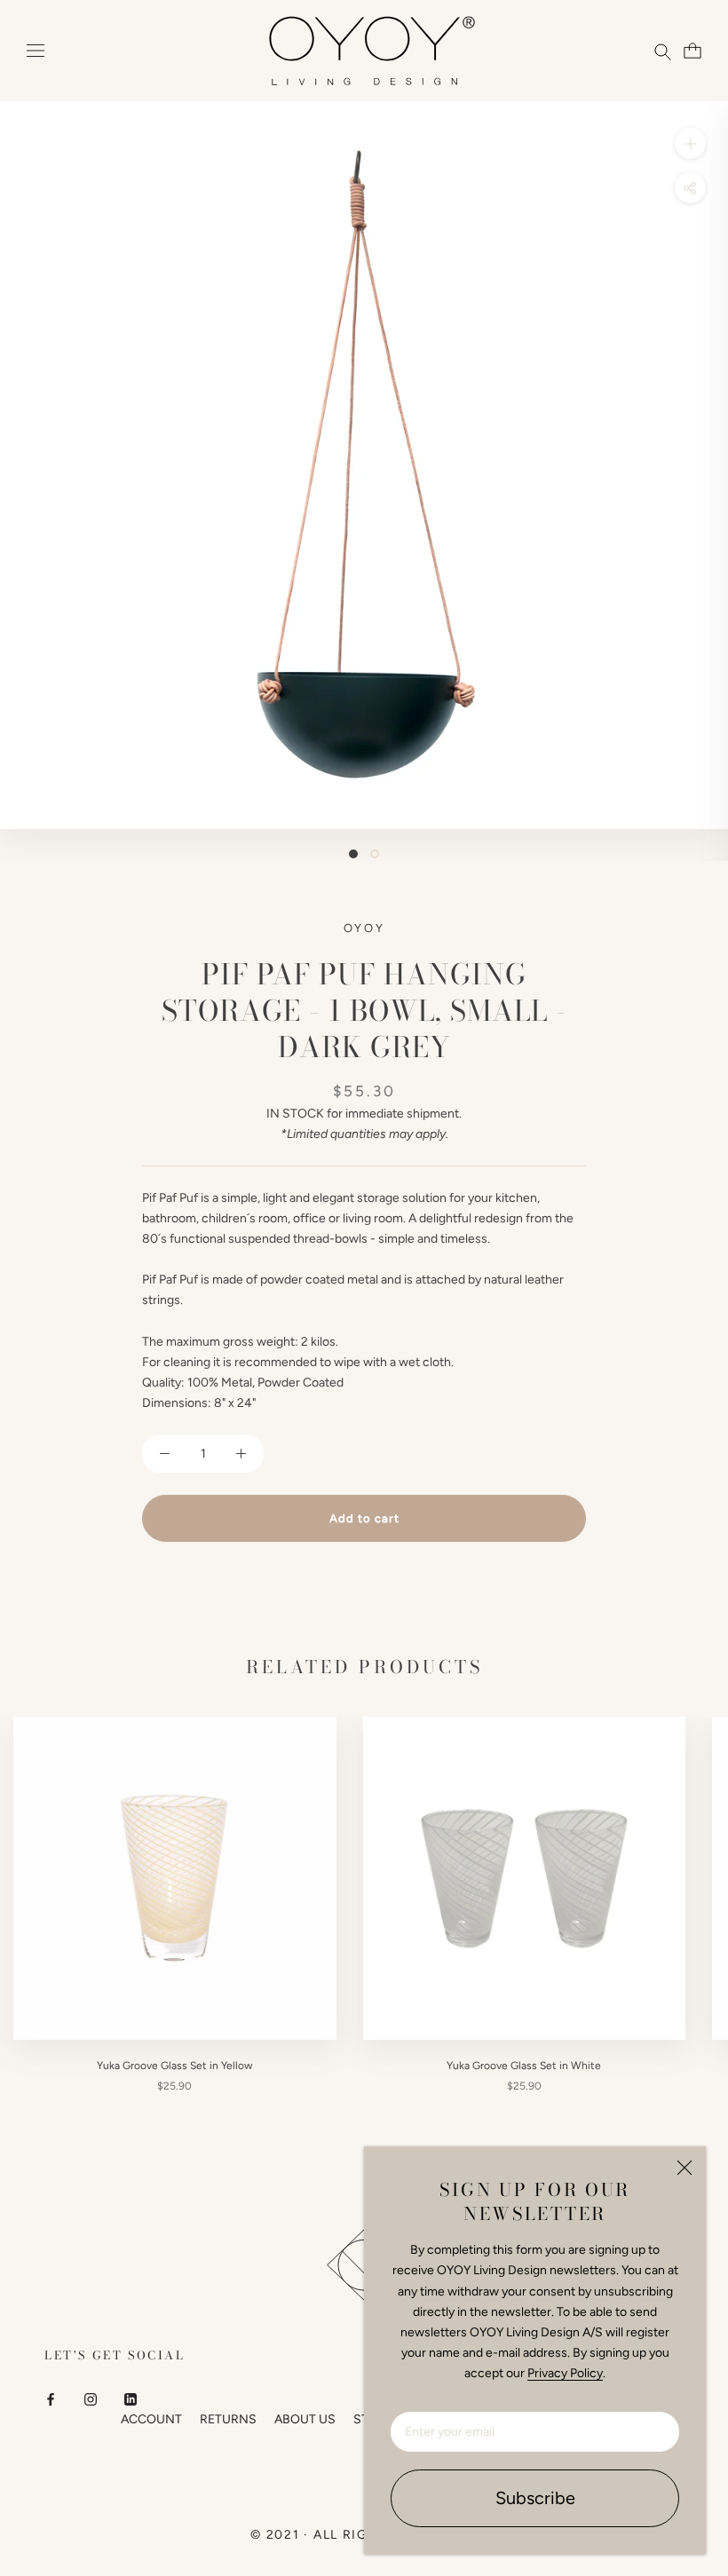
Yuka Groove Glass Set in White (524, 2066)
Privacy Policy (565, 2373)
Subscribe (535, 2498)
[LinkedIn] (131, 2399)
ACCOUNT (151, 2419)
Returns (228, 2419)
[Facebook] (51, 2399)
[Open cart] (690, 51)
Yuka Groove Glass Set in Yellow (174, 2066)
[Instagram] (91, 2399)
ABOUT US (305, 2419)
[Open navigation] (36, 51)
